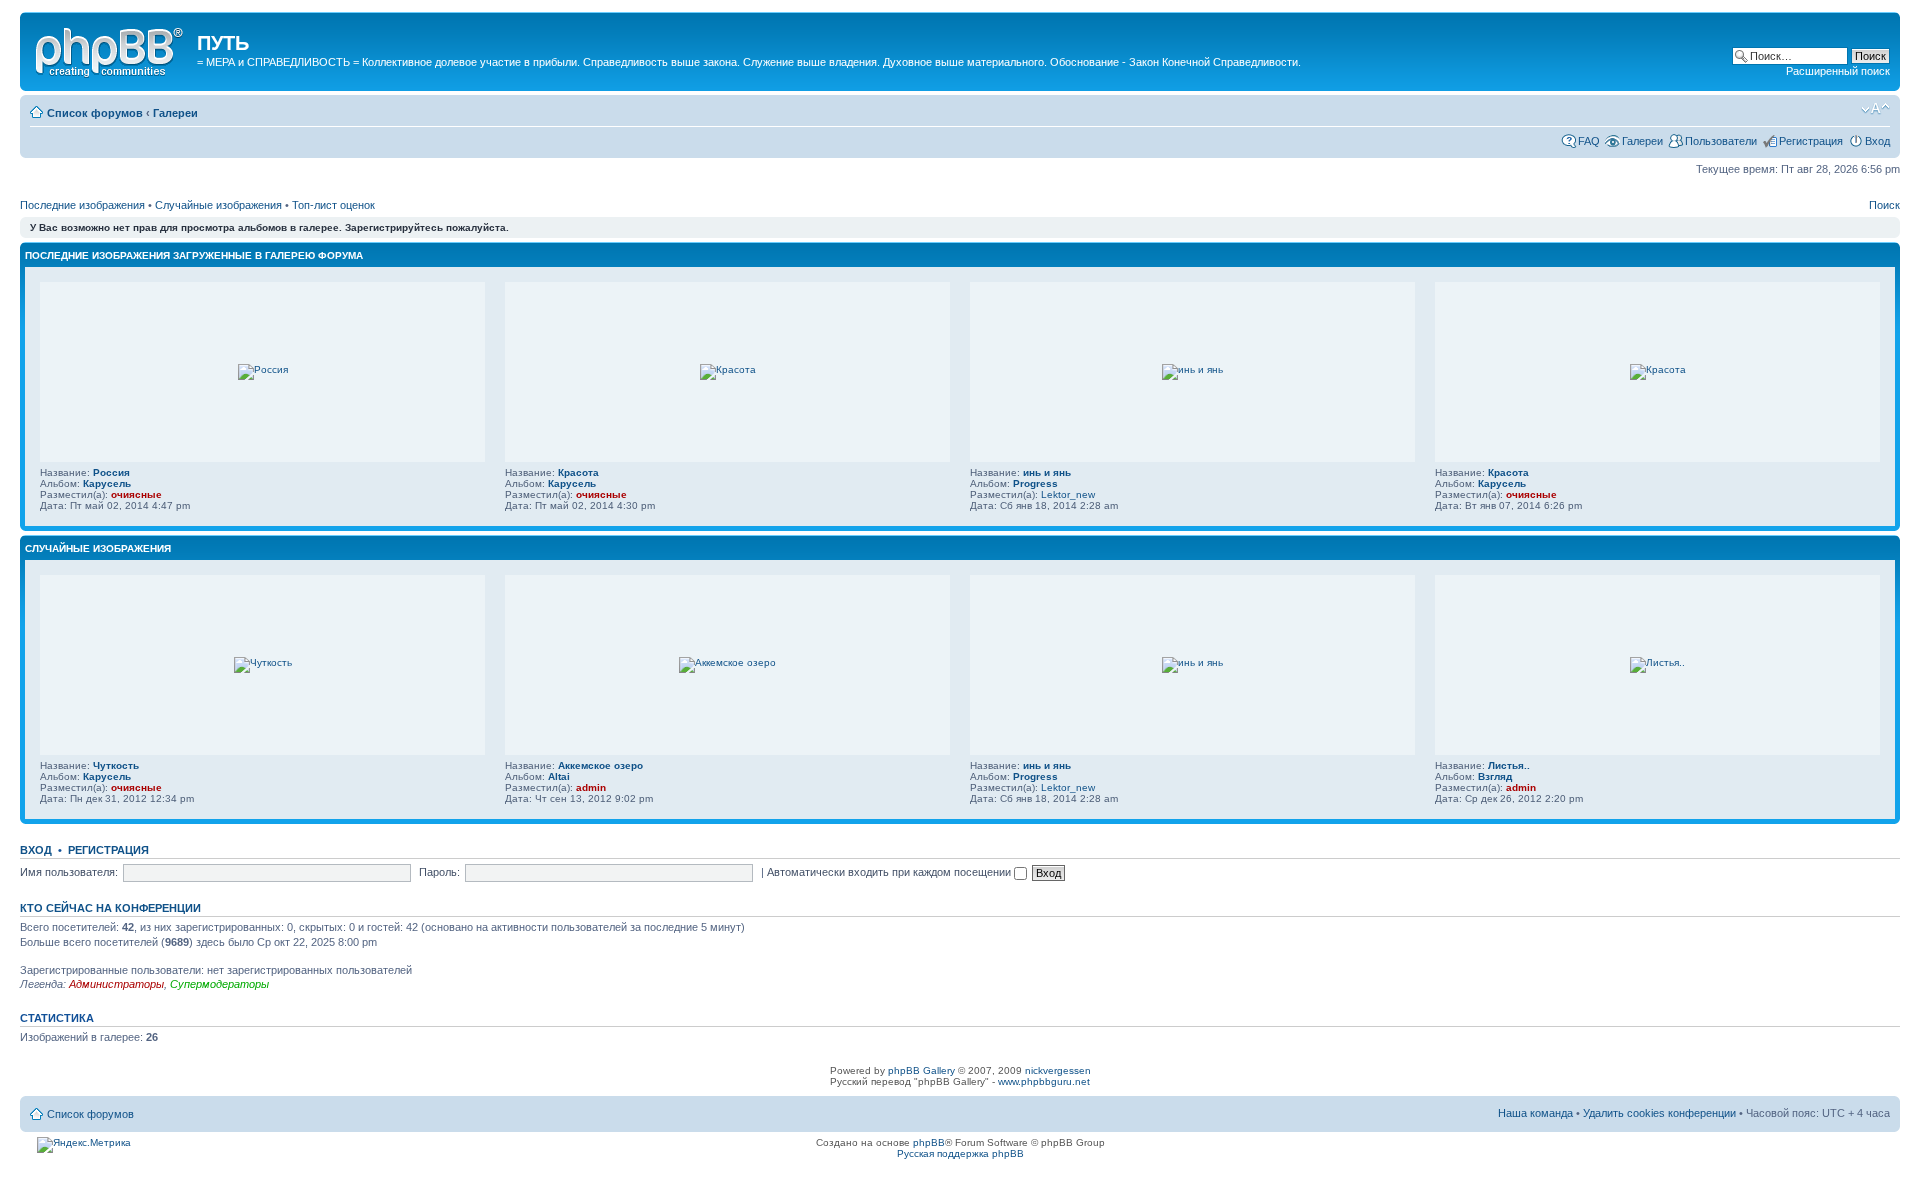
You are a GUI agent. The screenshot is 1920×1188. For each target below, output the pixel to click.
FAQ (1589, 141)
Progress (1035, 483)
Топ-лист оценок (333, 205)
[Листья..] (1657, 662)
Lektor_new (1068, 494)
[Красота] (728, 369)
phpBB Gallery (921, 1070)
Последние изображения (82, 205)
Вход (1877, 141)
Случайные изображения (218, 205)
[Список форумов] (111, 49)
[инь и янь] (1192, 369)
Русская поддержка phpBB (960, 1153)
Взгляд (1495, 776)
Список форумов (95, 113)
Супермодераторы (219, 984)
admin (591, 787)
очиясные (136, 494)
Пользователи (1721, 141)
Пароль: (439, 872)
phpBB (929, 1142)
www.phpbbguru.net (1044, 1081)
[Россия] (263, 369)
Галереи (175, 113)
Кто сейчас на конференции (110, 908)
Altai (559, 776)
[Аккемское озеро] (727, 662)
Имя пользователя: (69, 872)
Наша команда (1535, 1113)
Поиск (1884, 205)
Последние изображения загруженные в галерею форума (194, 255)
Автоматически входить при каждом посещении (890, 872)
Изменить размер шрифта (1875, 109)
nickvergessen (1058, 1070)
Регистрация (1811, 141)
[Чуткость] (263, 662)
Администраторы (116, 984)
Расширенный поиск (1838, 71)
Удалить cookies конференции (1661, 1113)
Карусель (107, 483)
